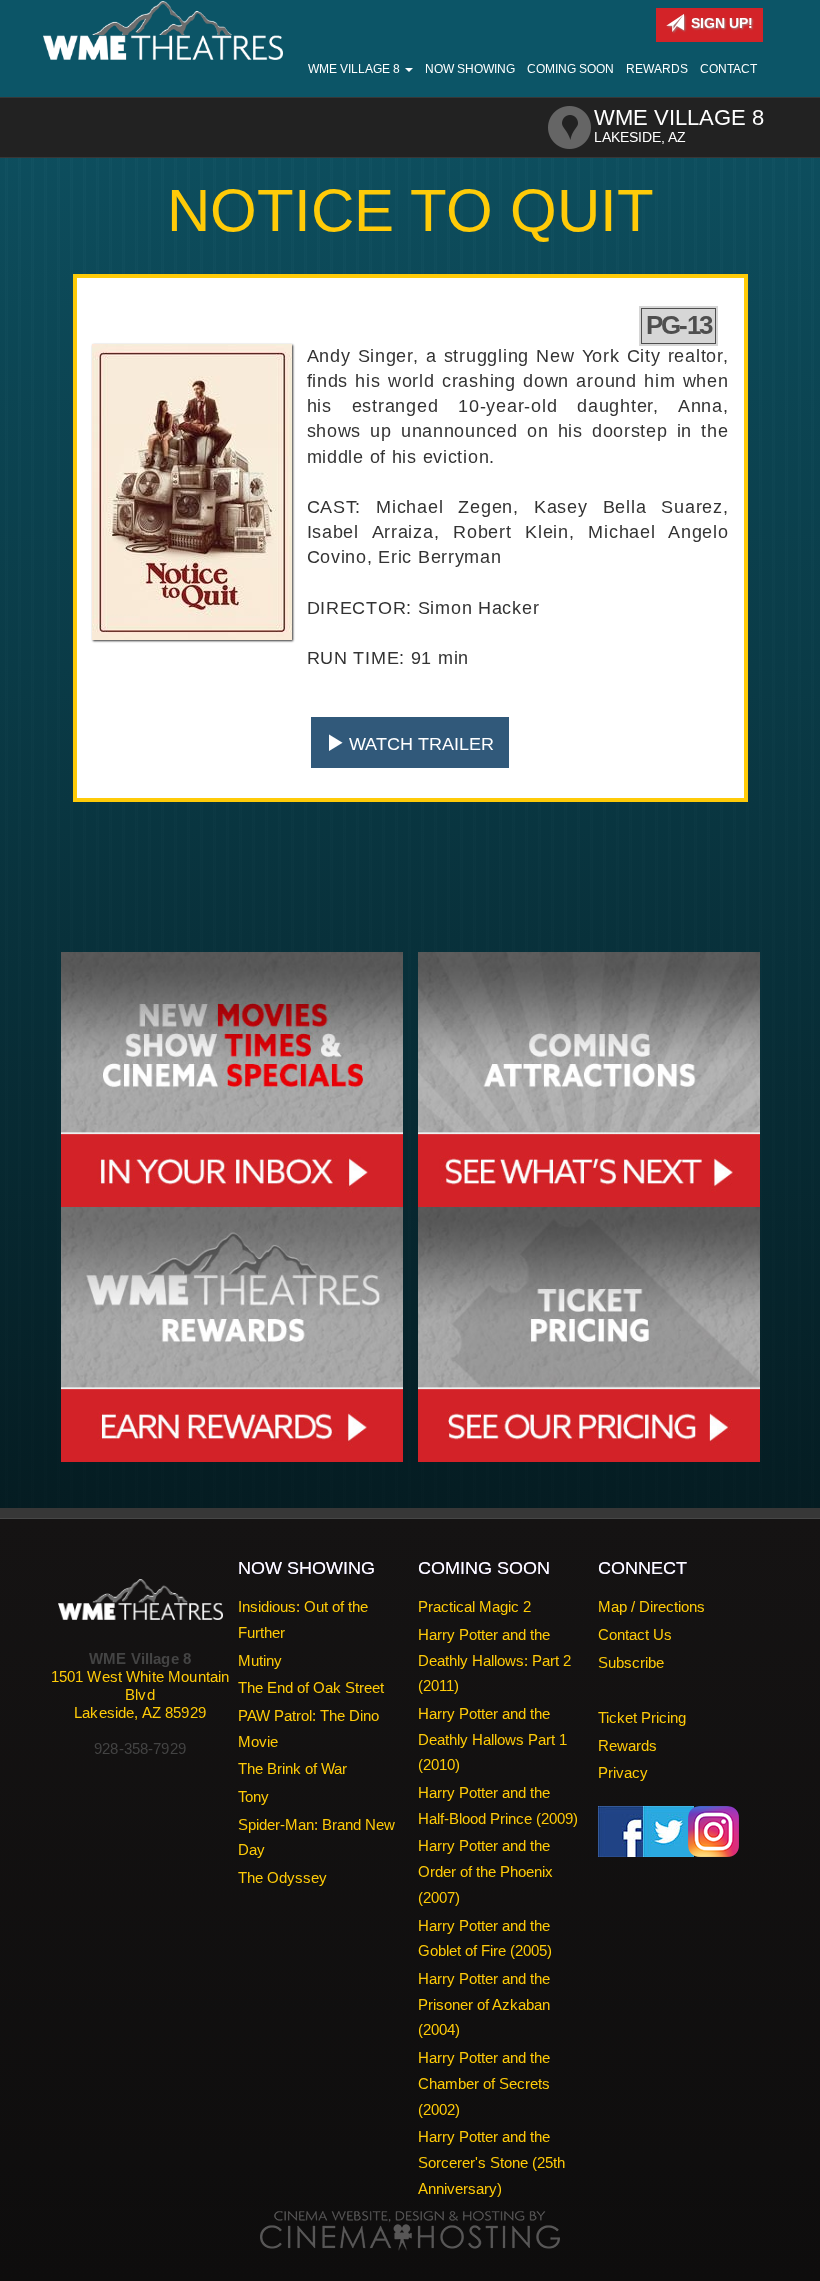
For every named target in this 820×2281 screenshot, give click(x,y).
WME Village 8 (355, 69)
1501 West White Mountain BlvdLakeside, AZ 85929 (140, 1694)
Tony (253, 1796)
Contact (728, 69)
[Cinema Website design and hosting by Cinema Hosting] (410, 2229)
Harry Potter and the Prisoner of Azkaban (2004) (484, 2004)
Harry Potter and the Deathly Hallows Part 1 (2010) (492, 1739)
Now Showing (470, 69)
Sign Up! (720, 23)
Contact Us (635, 1634)
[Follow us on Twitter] (668, 1830)
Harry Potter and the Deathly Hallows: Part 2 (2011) (494, 1660)
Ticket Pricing (642, 1717)
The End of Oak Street (311, 1687)
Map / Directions (651, 1606)
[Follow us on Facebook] (623, 1830)
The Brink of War (292, 1768)
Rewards (657, 69)
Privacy (623, 1772)
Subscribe (631, 1662)
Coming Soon (570, 69)
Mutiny (260, 1660)
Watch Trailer (419, 744)
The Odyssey (282, 1877)
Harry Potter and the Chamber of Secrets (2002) (484, 2083)
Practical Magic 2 (474, 1606)
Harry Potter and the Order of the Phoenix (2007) (485, 1871)
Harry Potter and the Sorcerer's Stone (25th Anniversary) (491, 2162)
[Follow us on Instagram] (713, 1830)
